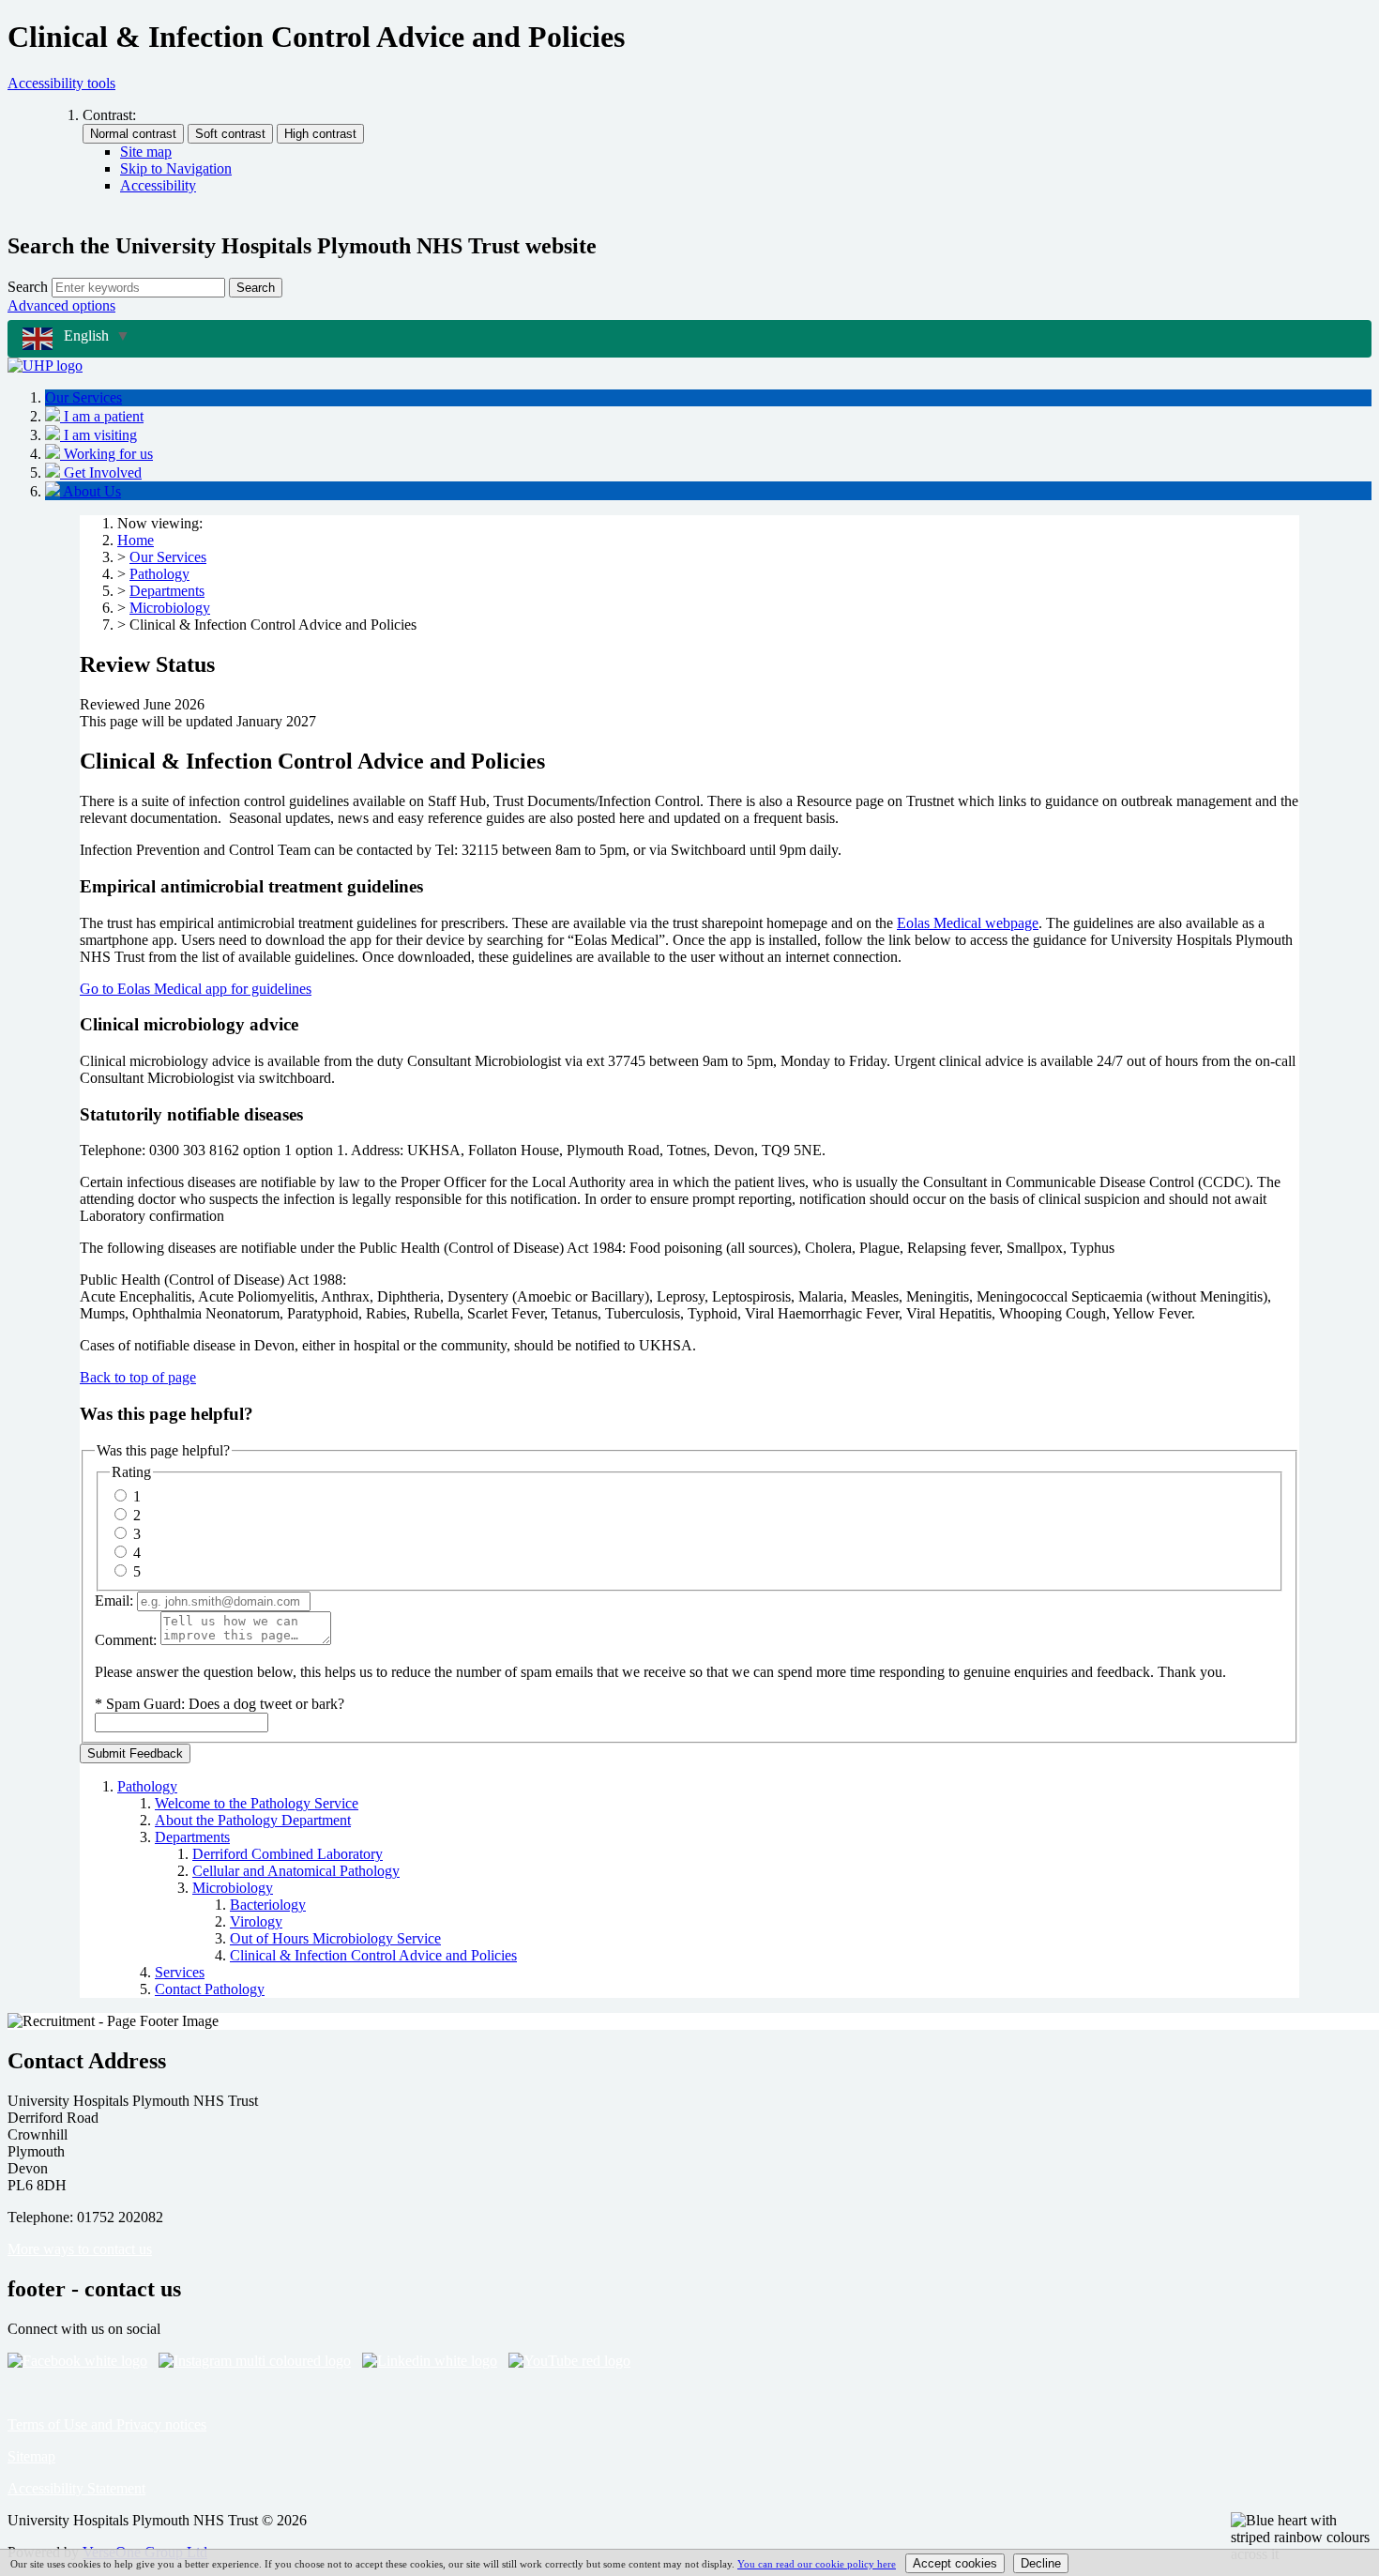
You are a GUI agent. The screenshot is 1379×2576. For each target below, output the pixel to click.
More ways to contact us (80, 2249)
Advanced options (61, 305)
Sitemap (31, 2456)
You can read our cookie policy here (817, 2564)
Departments (167, 591)
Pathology (159, 574)
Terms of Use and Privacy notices (107, 2424)
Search (28, 287)
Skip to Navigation (176, 168)
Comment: (126, 1640)
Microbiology (170, 608)
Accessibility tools (61, 83)
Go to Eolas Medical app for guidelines (196, 989)
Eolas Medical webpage (968, 923)
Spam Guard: (225, 1704)
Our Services (168, 557)
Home (136, 540)
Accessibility (158, 185)
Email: (114, 1600)
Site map (146, 152)
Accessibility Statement (76, 2488)
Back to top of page (138, 1377)
